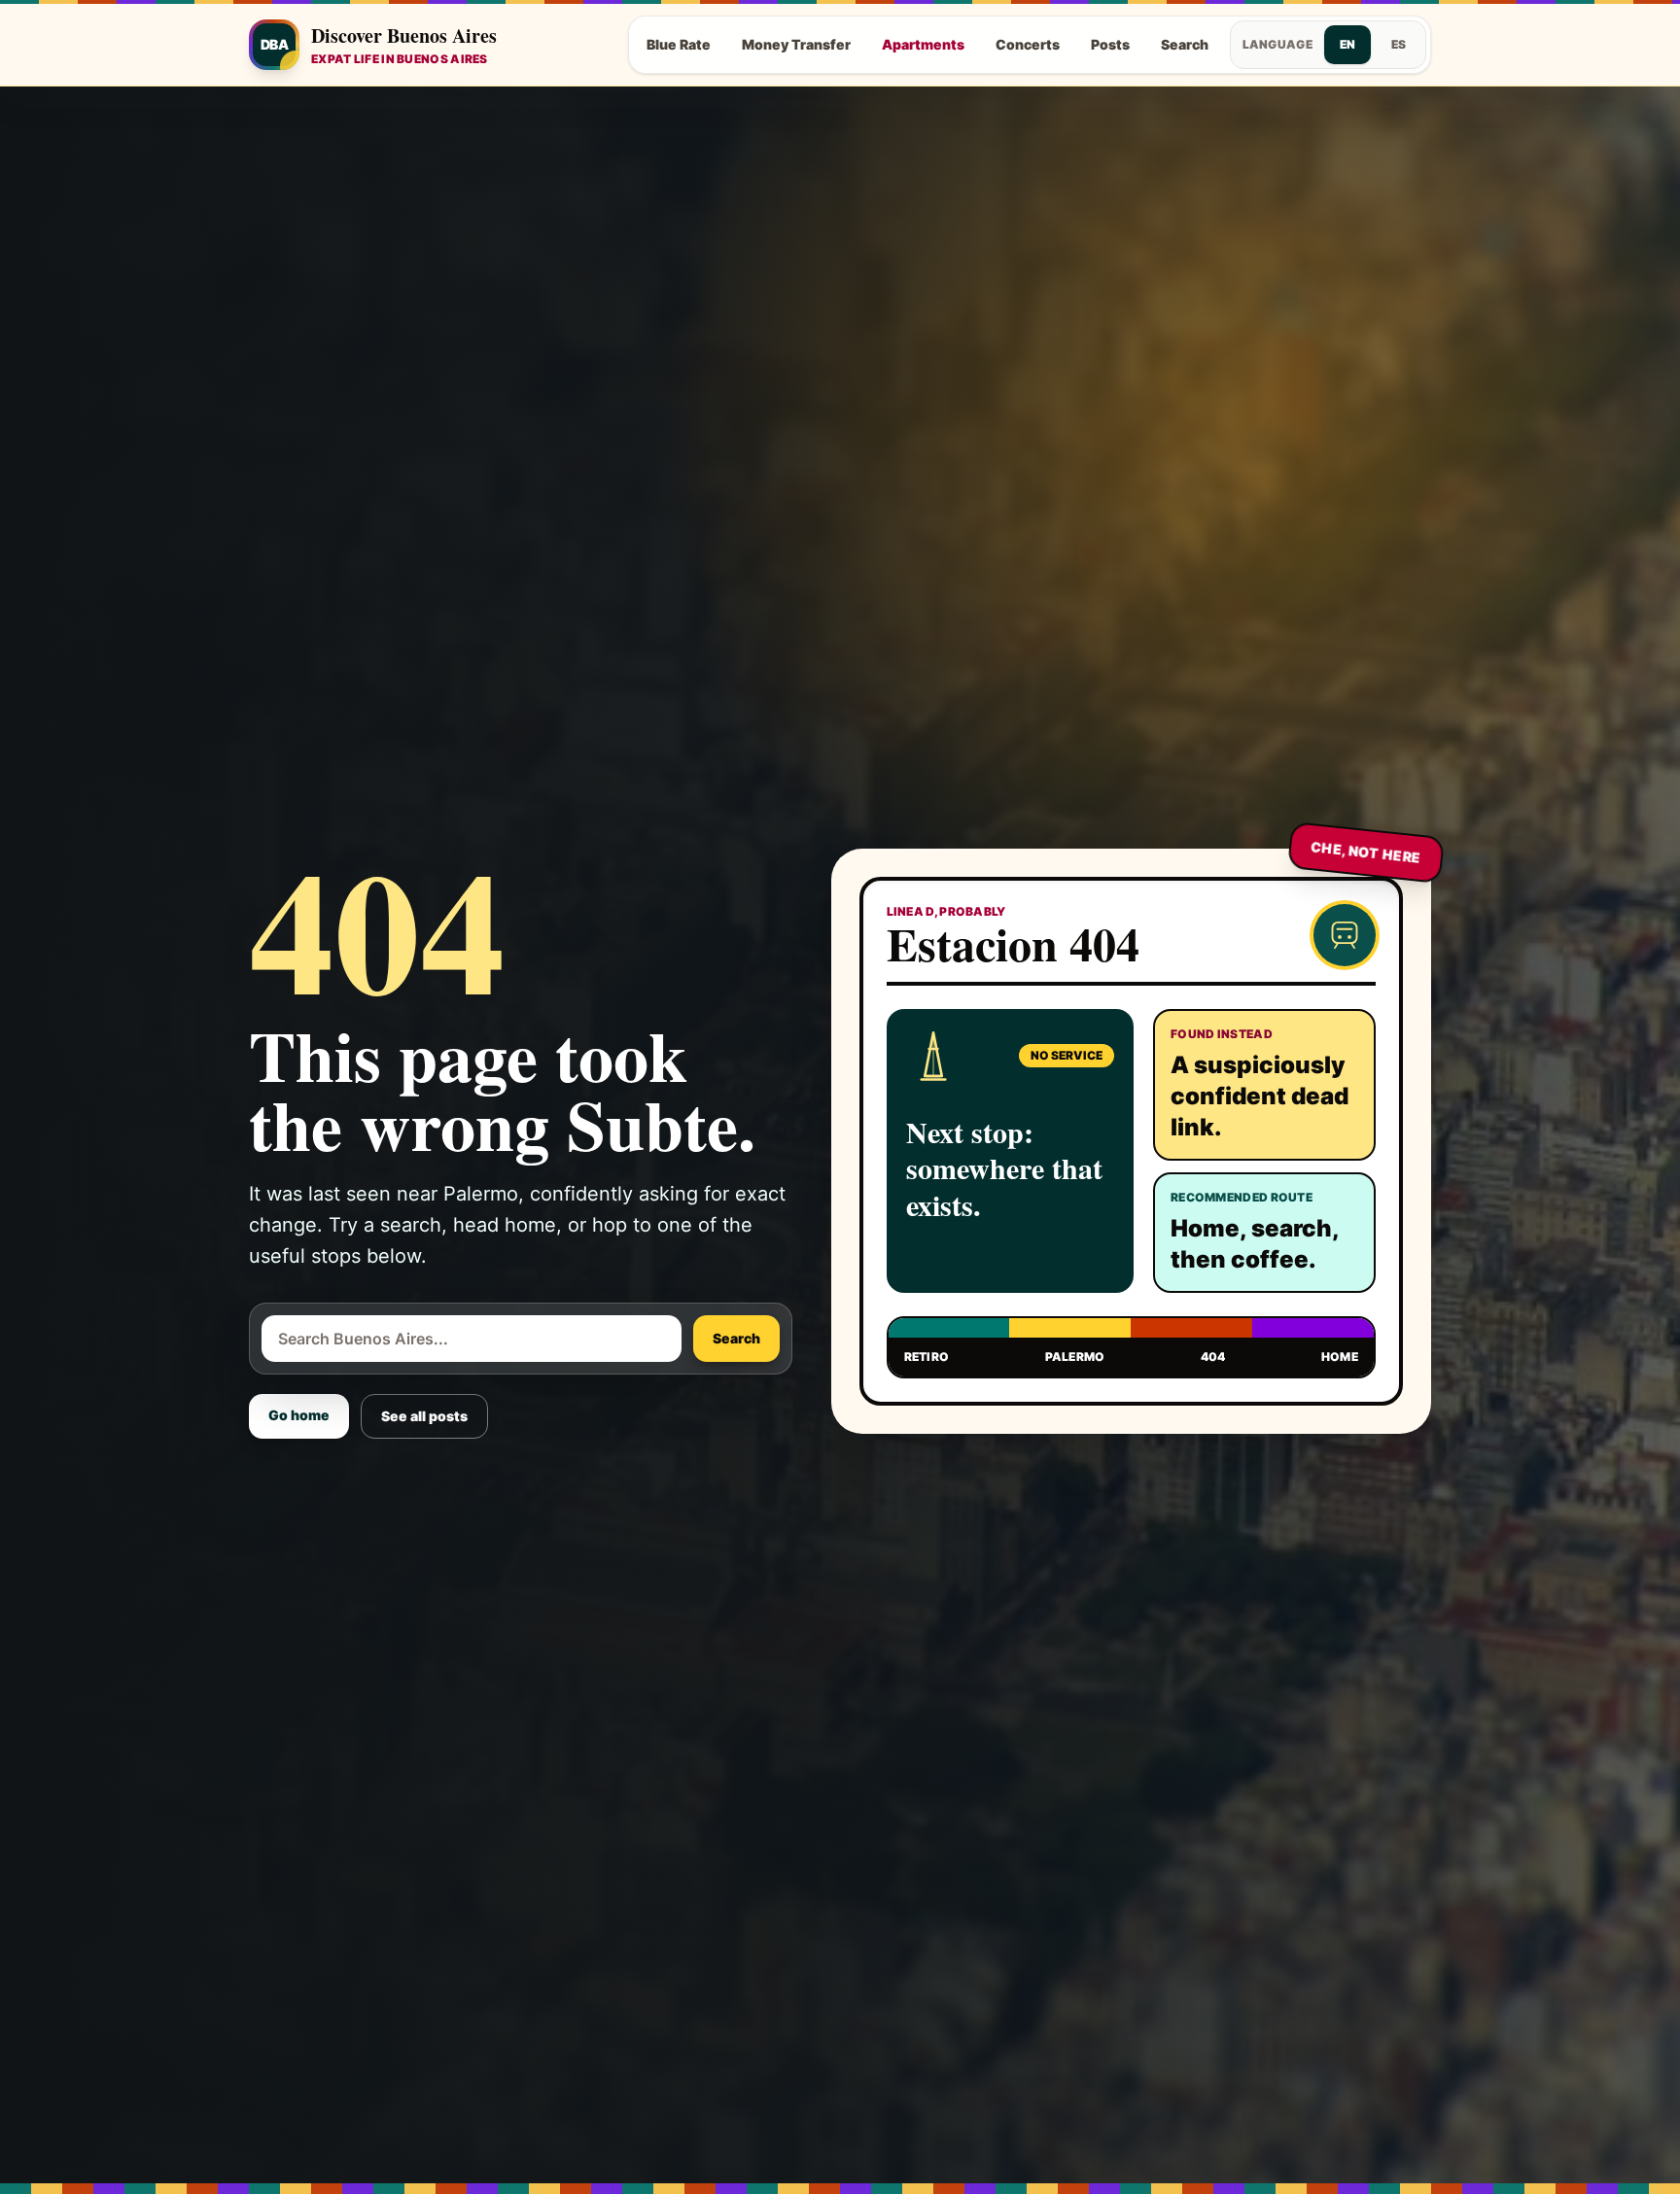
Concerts (1028, 44)
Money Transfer (796, 44)
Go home (299, 1415)
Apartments (923, 44)
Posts (1110, 44)
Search (1185, 44)
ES (1399, 44)
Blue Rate (679, 44)
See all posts (424, 1416)
